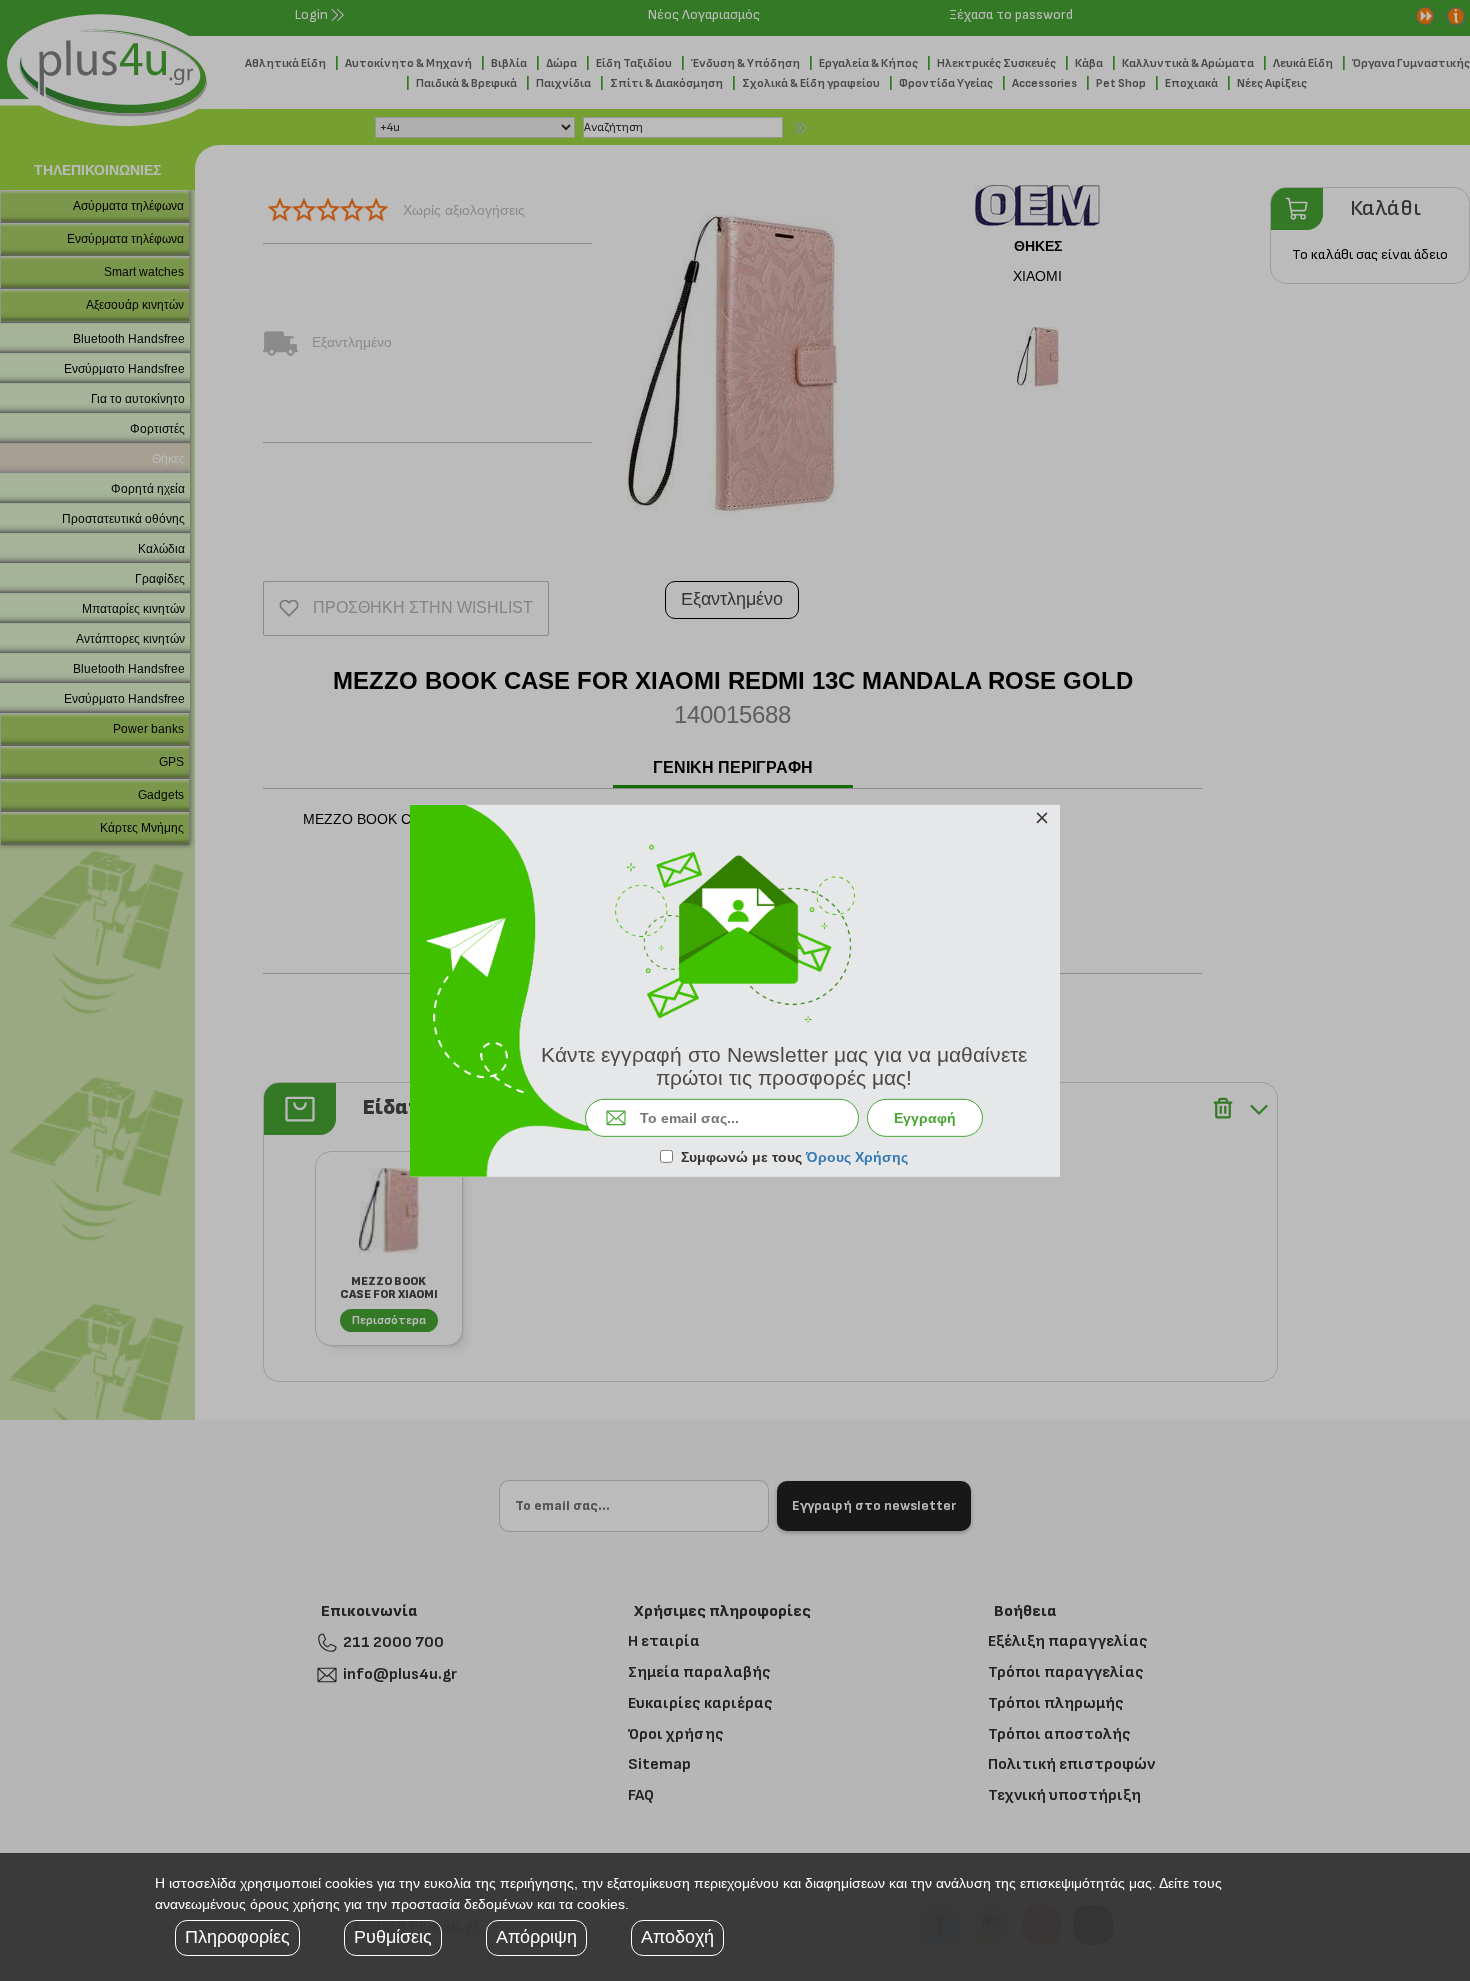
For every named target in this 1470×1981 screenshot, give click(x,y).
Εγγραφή (925, 1118)
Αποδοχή (677, 1937)
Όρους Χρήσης (857, 1157)
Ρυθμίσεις (393, 1937)
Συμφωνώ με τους (794, 1157)
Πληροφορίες (237, 1937)
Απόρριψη (536, 1937)
